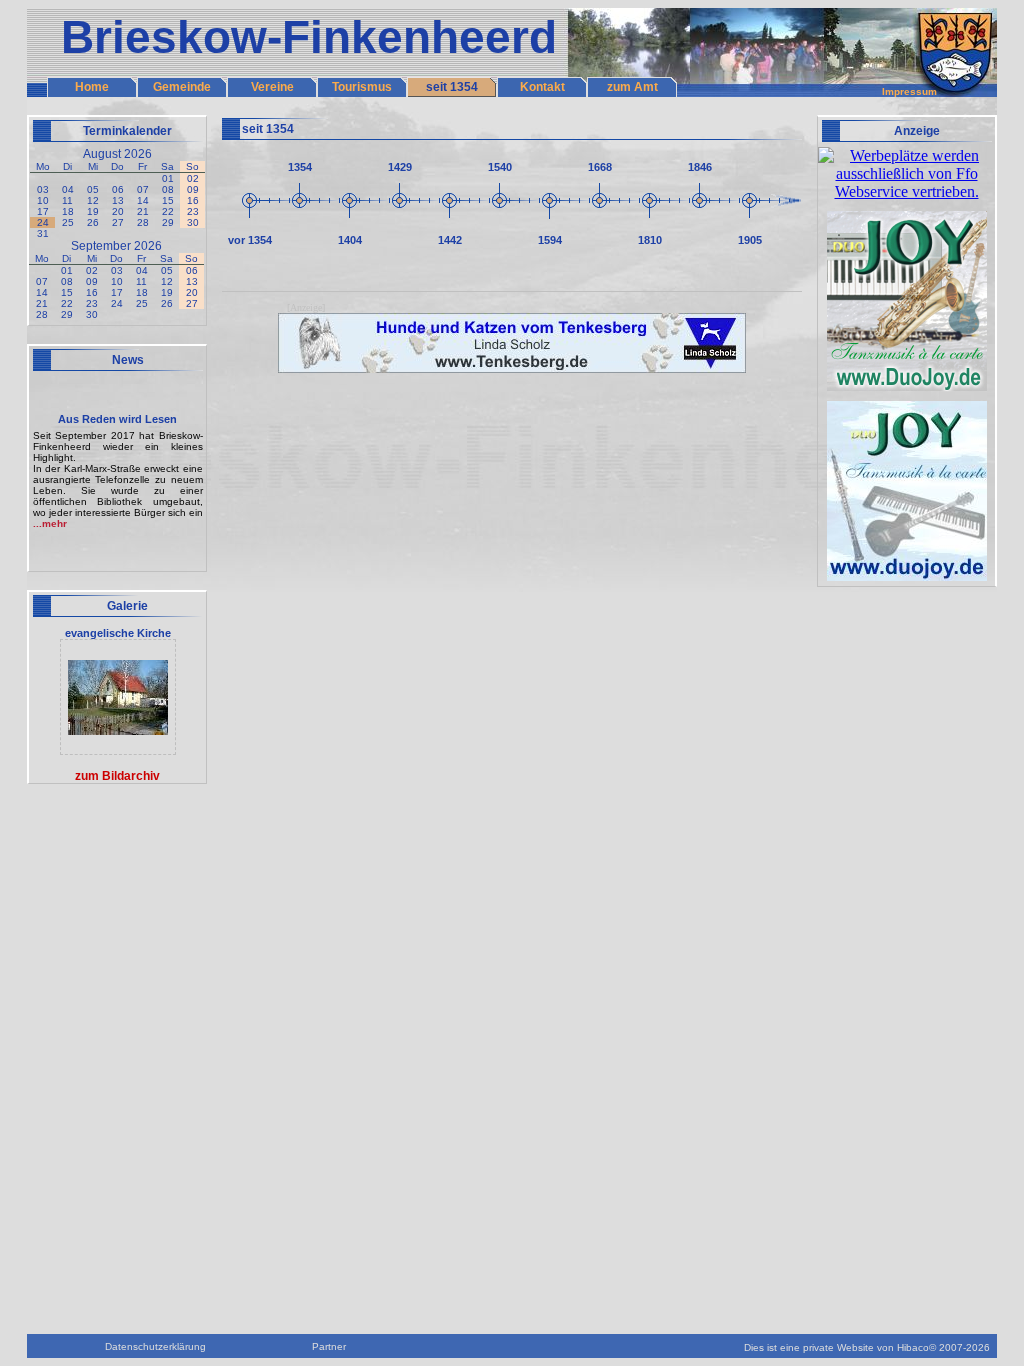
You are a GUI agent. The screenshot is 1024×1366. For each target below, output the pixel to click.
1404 (350, 240)
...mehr (50, 523)
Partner (329, 1346)
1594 (550, 240)
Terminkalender (127, 131)
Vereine (272, 87)
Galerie (127, 606)
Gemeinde (182, 87)
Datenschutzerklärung (155, 1346)
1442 (450, 240)
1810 (650, 240)
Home (92, 87)
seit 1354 (452, 87)
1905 (750, 240)
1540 (500, 167)
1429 (400, 167)
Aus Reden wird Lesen (117, 419)
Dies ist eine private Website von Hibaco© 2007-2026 (867, 1347)
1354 (300, 167)
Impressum (909, 91)
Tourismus (362, 87)
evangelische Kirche (118, 633)
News (128, 360)
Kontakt (542, 87)
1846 (700, 167)
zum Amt (632, 87)
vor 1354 (250, 240)
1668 (600, 167)
